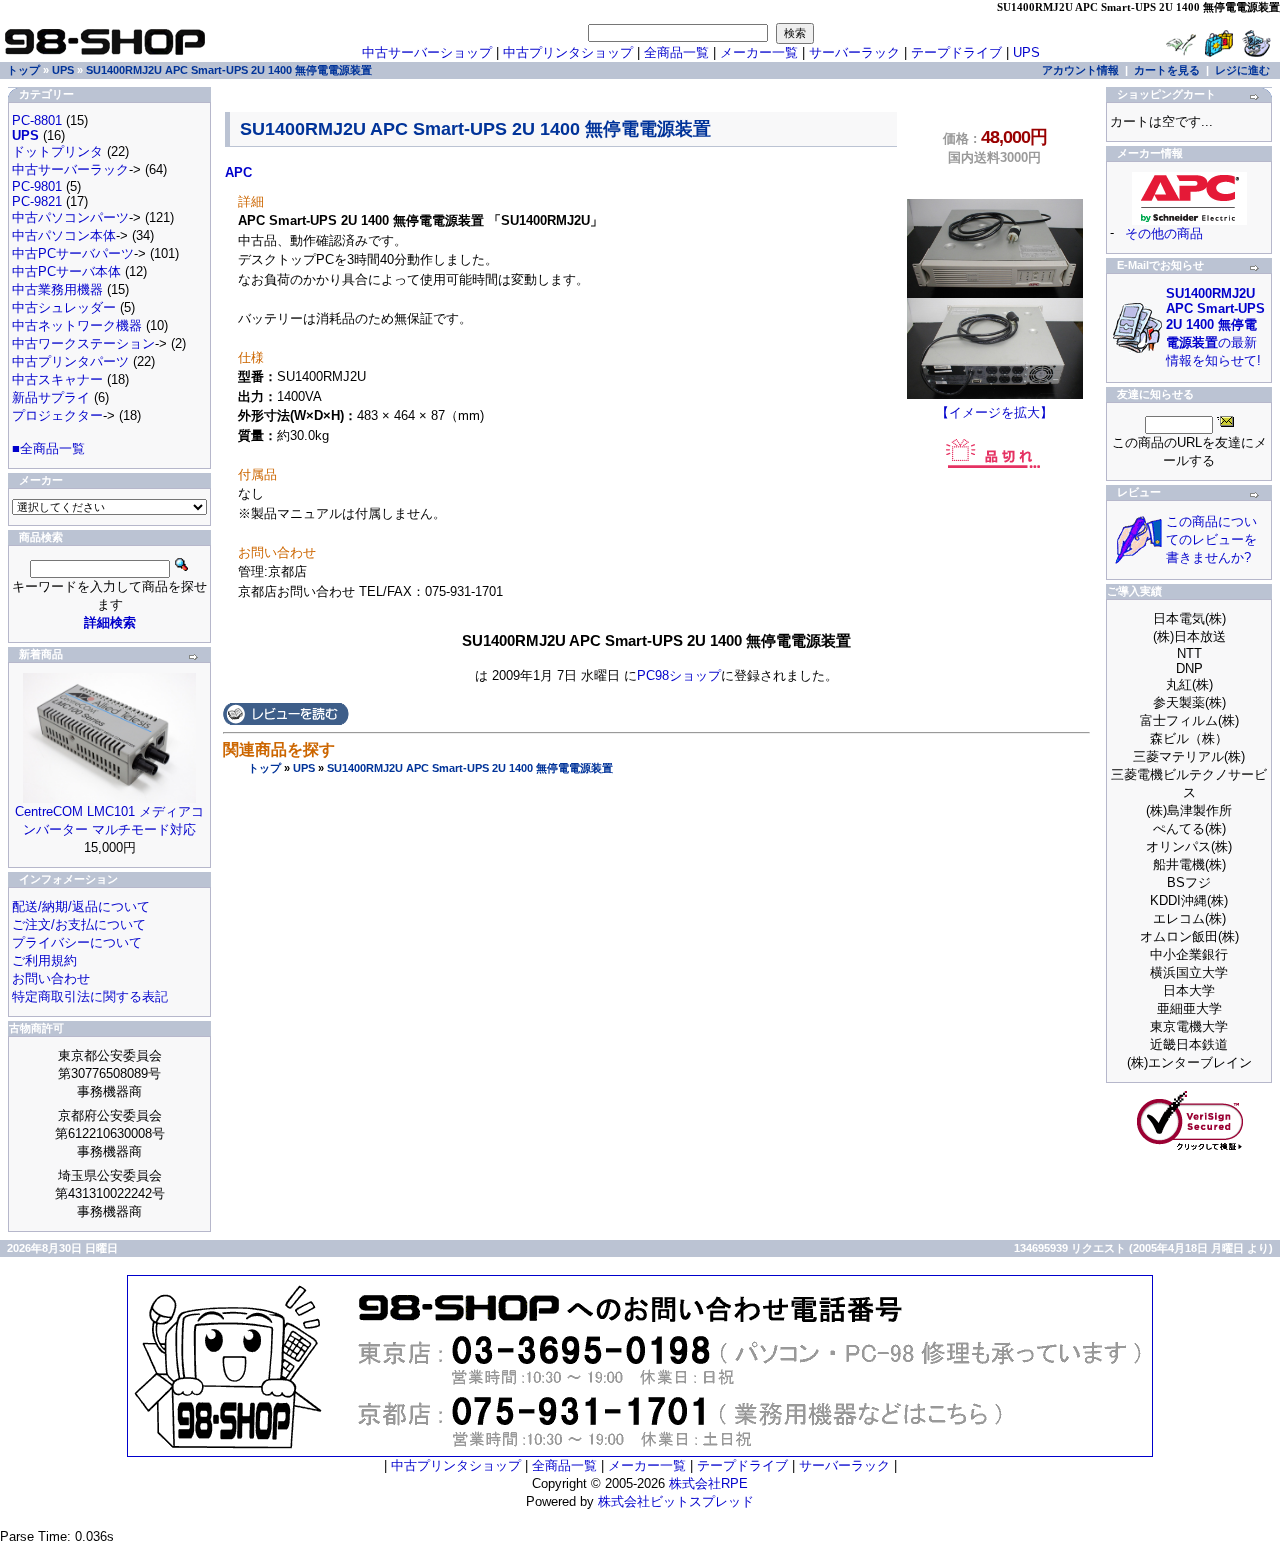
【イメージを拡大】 (994, 412)
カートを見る (1167, 70)
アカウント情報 (1080, 70)
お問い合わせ (51, 978)
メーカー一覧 (759, 52)
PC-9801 (37, 186)
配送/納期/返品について (81, 906)
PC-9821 (37, 201)
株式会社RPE (708, 1483)
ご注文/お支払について (79, 924)
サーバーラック (854, 52)
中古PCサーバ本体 (66, 271)
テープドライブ (956, 52)
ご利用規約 (44, 960)
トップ (264, 768)
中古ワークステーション (83, 343)
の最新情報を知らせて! (1215, 327)
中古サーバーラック (70, 169)
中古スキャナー (57, 379)
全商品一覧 (676, 52)
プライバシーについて (77, 942)
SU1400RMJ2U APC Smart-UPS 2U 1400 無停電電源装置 (470, 768)
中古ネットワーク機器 (77, 325)
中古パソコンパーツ (70, 217)
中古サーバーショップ (427, 52)
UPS (304, 768)
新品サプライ (51, 397)
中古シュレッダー (64, 307)
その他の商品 (1164, 233)
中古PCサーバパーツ (73, 253)
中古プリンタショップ (568, 52)
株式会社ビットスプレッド (676, 1501)
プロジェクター (57, 415)
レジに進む (1242, 70)
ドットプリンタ (57, 151)
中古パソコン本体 (64, 235)
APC (238, 172)
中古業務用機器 (57, 289)
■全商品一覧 (48, 448)
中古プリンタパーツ (70, 361)
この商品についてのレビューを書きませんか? (1211, 539)
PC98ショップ (679, 675)
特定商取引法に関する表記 (90, 996)
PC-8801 (37, 120)
